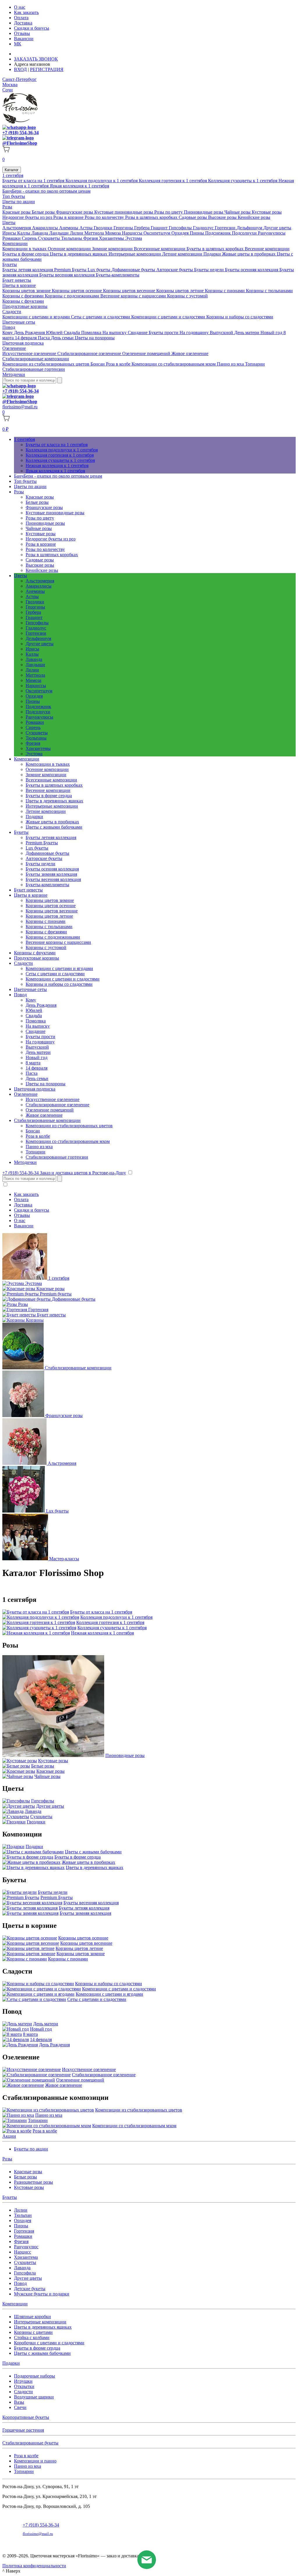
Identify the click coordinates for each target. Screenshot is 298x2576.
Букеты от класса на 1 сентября (34, 181)
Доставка (23, 23)
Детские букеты (30, 2289)
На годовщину (195, 333)
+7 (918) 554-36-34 (21, 133)
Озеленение (14, 348)
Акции (9, 2136)
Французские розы (75, 212)
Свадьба (72, 333)
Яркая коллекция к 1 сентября (79, 186)
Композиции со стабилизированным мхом (174, 364)
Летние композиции (183, 254)
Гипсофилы (181, 228)
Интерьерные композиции (135, 254)
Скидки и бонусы (32, 28)
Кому (8, 333)
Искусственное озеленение (30, 353)
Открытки (24, 2386)
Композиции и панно (35, 2461)
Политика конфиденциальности (34, 2566)
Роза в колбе (119, 364)
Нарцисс (23, 2252)
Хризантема (26, 2257)
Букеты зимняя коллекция (51, 874)
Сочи (8, 90)
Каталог (12, 170)
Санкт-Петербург (19, 79)
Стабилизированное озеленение (90, 353)
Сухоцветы (49, 238)
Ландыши (60, 233)
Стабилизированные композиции (36, 359)
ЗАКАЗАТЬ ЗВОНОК (36, 59)
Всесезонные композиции (160, 249)
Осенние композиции (70, 249)
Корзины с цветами (33, 2332)
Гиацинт (160, 228)
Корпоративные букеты (26, 2417)
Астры (87, 228)
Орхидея (181, 233)
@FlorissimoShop (20, 143)
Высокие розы (223, 217)
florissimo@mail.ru (20, 407)
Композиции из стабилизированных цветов (46, 364)
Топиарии (255, 364)
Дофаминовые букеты (134, 270)
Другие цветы (277, 228)
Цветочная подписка (23, 343)
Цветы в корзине (19, 285)
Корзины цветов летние (181, 291)
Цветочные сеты (19, 322)
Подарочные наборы (34, 2376)
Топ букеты (14, 196)
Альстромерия (17, 228)
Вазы (19, 2402)
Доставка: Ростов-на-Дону (42, 54)
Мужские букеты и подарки (42, 2294)
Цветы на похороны (95, 338)
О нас (20, 7)
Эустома (134, 238)
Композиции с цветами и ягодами (37, 317)
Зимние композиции (113, 249)
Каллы (24, 233)
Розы (7, 207)
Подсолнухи (245, 233)
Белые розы (44, 212)
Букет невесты (17, 280)
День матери (247, 333)
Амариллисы (46, 228)
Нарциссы (133, 233)
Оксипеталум (157, 233)
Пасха (44, 338)
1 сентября (13, 175)
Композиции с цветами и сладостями (169, 317)
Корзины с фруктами (23, 301)
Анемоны (69, 228)
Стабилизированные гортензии (34, 369)
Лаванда (40, 233)
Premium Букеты (71, 270)
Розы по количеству (105, 217)
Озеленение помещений (147, 353)
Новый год (272, 333)
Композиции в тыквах (25, 249)
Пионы (197, 233)
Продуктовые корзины (25, 306)
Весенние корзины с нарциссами (134, 296)
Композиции (15, 243)
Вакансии (24, 39)
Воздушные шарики (34, 2397)
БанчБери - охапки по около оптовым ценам (46, 191)
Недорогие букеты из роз (28, 217)
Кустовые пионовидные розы (124, 212)
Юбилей (55, 333)
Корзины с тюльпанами (269, 291)
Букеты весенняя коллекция (68, 275)
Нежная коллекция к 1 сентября (57, 466)
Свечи (20, 2407)
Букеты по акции (31, 2149)
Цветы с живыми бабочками (54, 827)
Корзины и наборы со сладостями (240, 317)
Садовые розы (193, 217)
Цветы (9, 223)
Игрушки (23, 2381)
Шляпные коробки (32, 2317)
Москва (10, 85)
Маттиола (95, 233)
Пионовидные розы (204, 212)
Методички (14, 374)
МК (18, 44)
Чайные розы (238, 212)
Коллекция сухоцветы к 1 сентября (243, 181)
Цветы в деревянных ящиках (79, 254)
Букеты (10, 264)
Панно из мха (231, 364)
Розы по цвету (169, 212)
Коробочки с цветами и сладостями (49, 2343)
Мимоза (113, 233)
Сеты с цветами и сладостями (101, 317)
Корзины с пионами (225, 291)
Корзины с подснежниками (73, 296)
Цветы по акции (19, 202)
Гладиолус (204, 228)
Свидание (138, 333)
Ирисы (10, 233)
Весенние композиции (267, 249)
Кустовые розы (267, 212)
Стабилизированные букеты (30, 2443)
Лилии (77, 233)
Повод (9, 327)
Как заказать (26, 12)
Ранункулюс (26, 2247)
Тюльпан (23, 2215)
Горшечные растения (23, 2430)
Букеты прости (164, 333)
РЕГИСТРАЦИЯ (47, 69)
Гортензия (24, 2231)
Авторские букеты (175, 270)
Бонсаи (98, 364)
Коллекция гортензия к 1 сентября (173, 181)
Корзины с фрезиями (24, 296)
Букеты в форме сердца (26, 254)
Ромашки (12, 238)
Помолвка (92, 333)
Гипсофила (25, 2273)
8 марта (33, 1063)
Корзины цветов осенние (77, 291)
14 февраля (26, 338)
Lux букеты (100, 270)
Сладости (12, 312)
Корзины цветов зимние (27, 291)
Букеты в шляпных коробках (216, 249)
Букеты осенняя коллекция (252, 270)
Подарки (213, 254)
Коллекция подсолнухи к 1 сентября (102, 181)
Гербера (142, 228)
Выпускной (222, 333)
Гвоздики (104, 228)
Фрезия (91, 238)
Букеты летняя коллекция (28, 270)
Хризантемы (112, 238)
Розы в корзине (69, 217)
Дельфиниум (250, 228)
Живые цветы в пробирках (249, 254)
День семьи (63, 338)
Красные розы (17, 212)
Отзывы (22, 33)
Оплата (21, 18)
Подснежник (219, 233)
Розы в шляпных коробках (152, 217)
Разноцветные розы (33, 2182)
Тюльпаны (72, 238)
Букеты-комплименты (118, 275)
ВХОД (20, 69)
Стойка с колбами (32, 2337)
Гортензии (226, 228)
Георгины (124, 228)
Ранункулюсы (272, 233)
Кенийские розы (254, 217)
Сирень (30, 238)
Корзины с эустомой (187, 296)
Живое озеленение (190, 353)
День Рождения (30, 333)
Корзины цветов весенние (130, 291)
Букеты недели (210, 270)
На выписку (115, 333)
